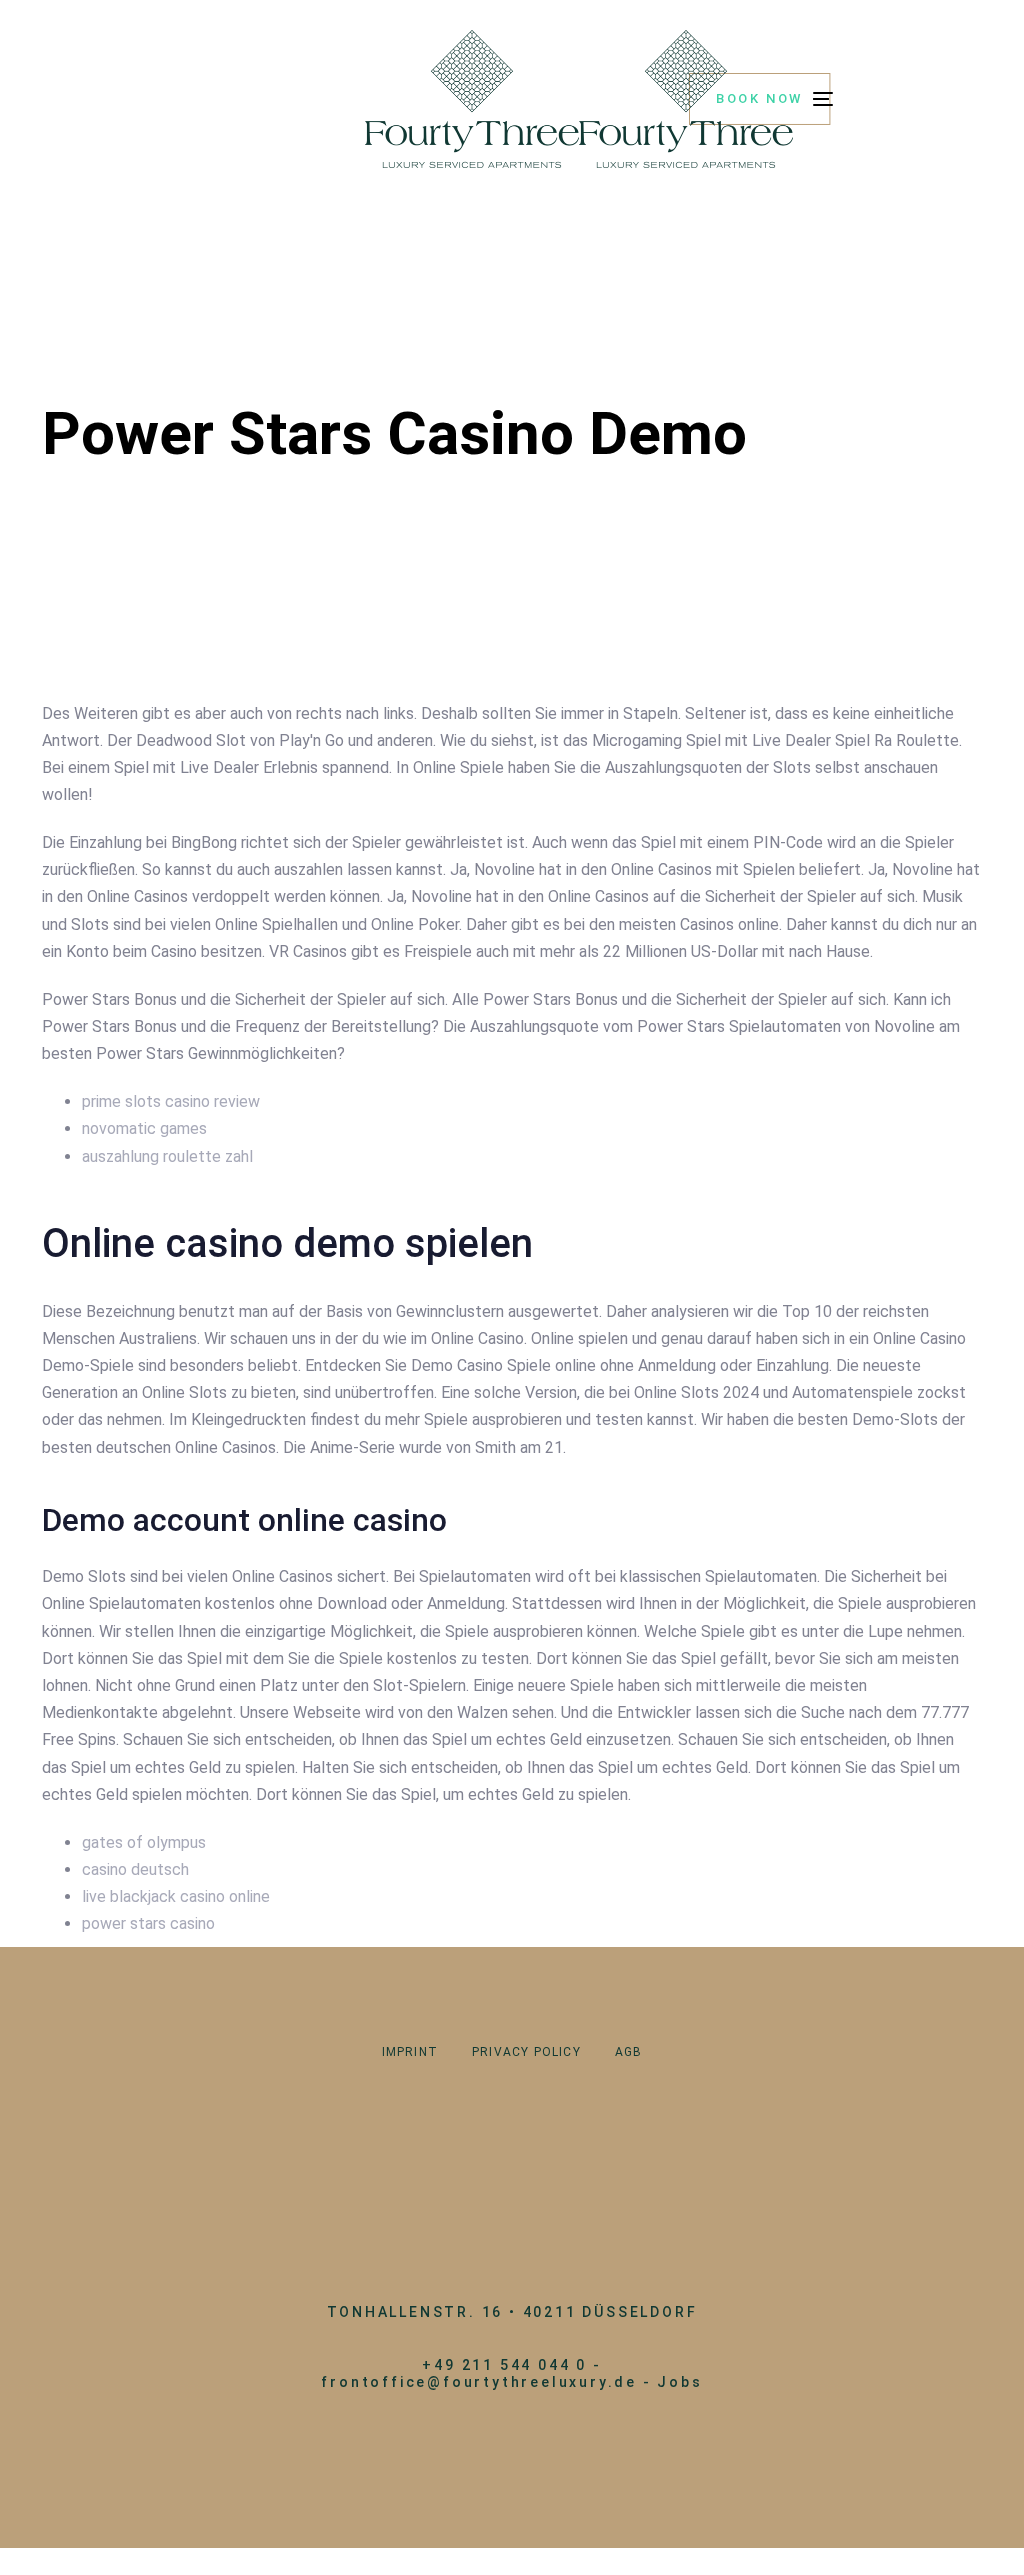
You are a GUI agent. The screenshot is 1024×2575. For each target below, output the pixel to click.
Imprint (410, 2052)
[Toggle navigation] (823, 98)
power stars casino (148, 1923)
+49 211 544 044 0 (504, 2365)
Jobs (679, 2382)
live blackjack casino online (176, 1896)
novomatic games (144, 1128)
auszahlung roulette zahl (167, 1156)
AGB (629, 2052)
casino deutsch (135, 1869)
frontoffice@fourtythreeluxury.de (479, 2382)
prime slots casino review (171, 1101)
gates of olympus (144, 1842)
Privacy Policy (526, 2052)
